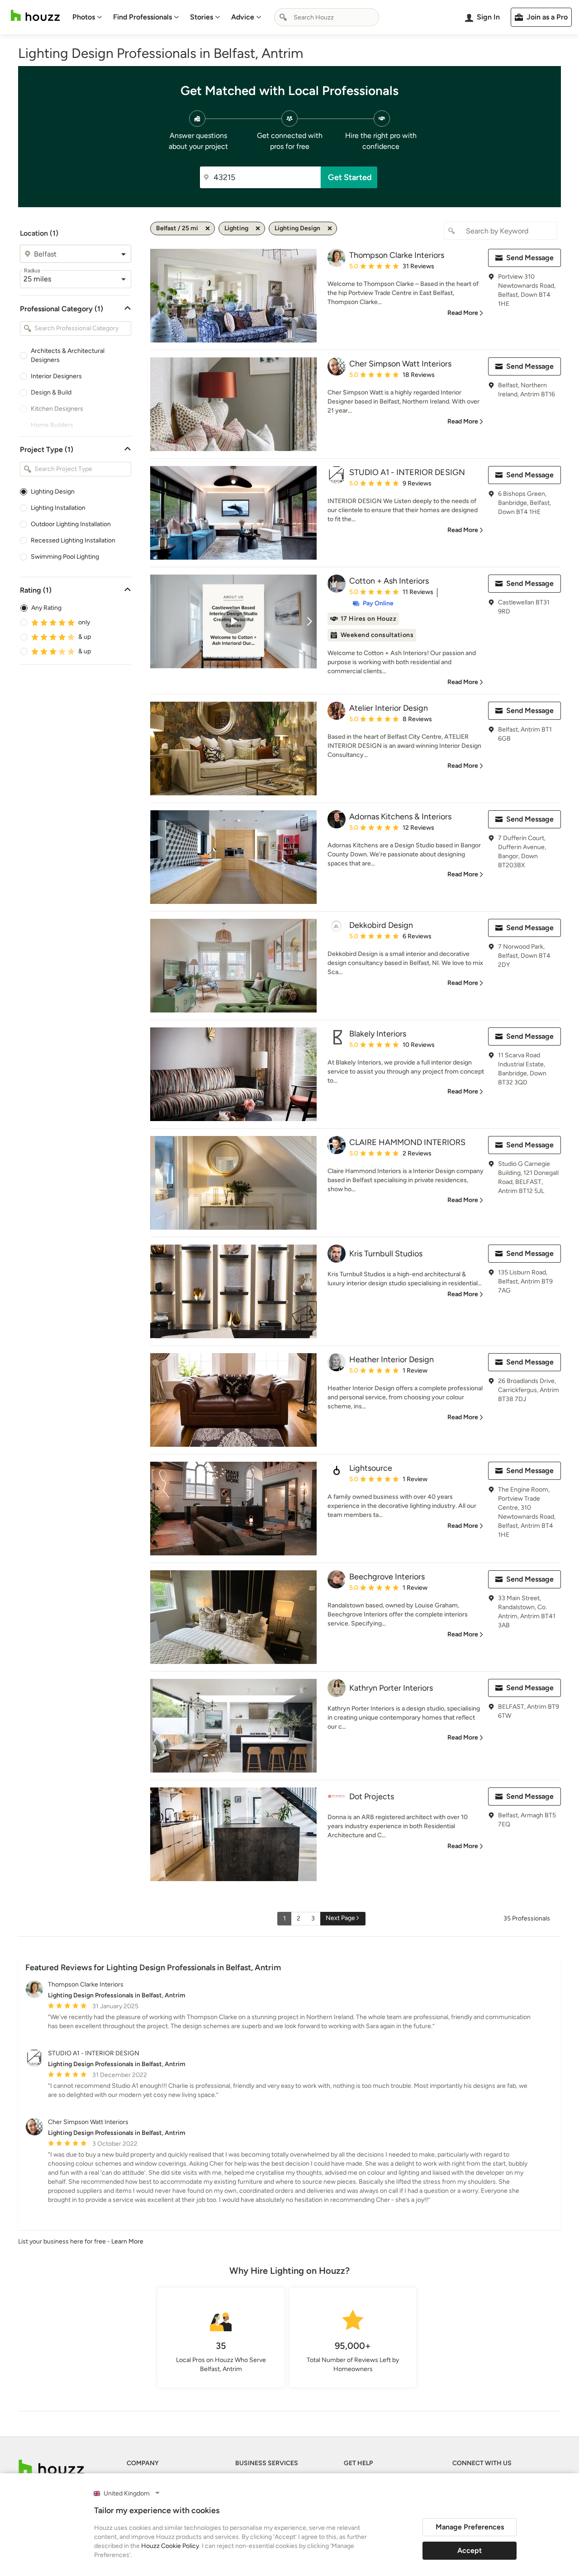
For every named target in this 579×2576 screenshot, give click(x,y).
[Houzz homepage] (35, 16)
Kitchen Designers (57, 409)
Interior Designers (56, 376)
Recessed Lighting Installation (73, 540)
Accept (470, 2550)
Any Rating (46, 608)
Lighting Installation (58, 508)
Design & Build (51, 392)
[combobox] (327, 17)
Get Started (350, 177)
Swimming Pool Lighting (65, 557)
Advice (243, 17)
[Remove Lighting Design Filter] (330, 228)
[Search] (283, 17)
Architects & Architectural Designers (68, 355)
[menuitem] (87, 17)
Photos (84, 17)
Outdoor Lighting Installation (71, 524)
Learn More (127, 2241)
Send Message (530, 258)
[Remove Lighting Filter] (258, 228)
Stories (202, 17)
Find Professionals (142, 17)
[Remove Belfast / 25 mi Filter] (208, 228)
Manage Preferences (470, 2527)
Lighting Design (53, 492)
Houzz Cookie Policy (170, 2546)
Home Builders (52, 425)
